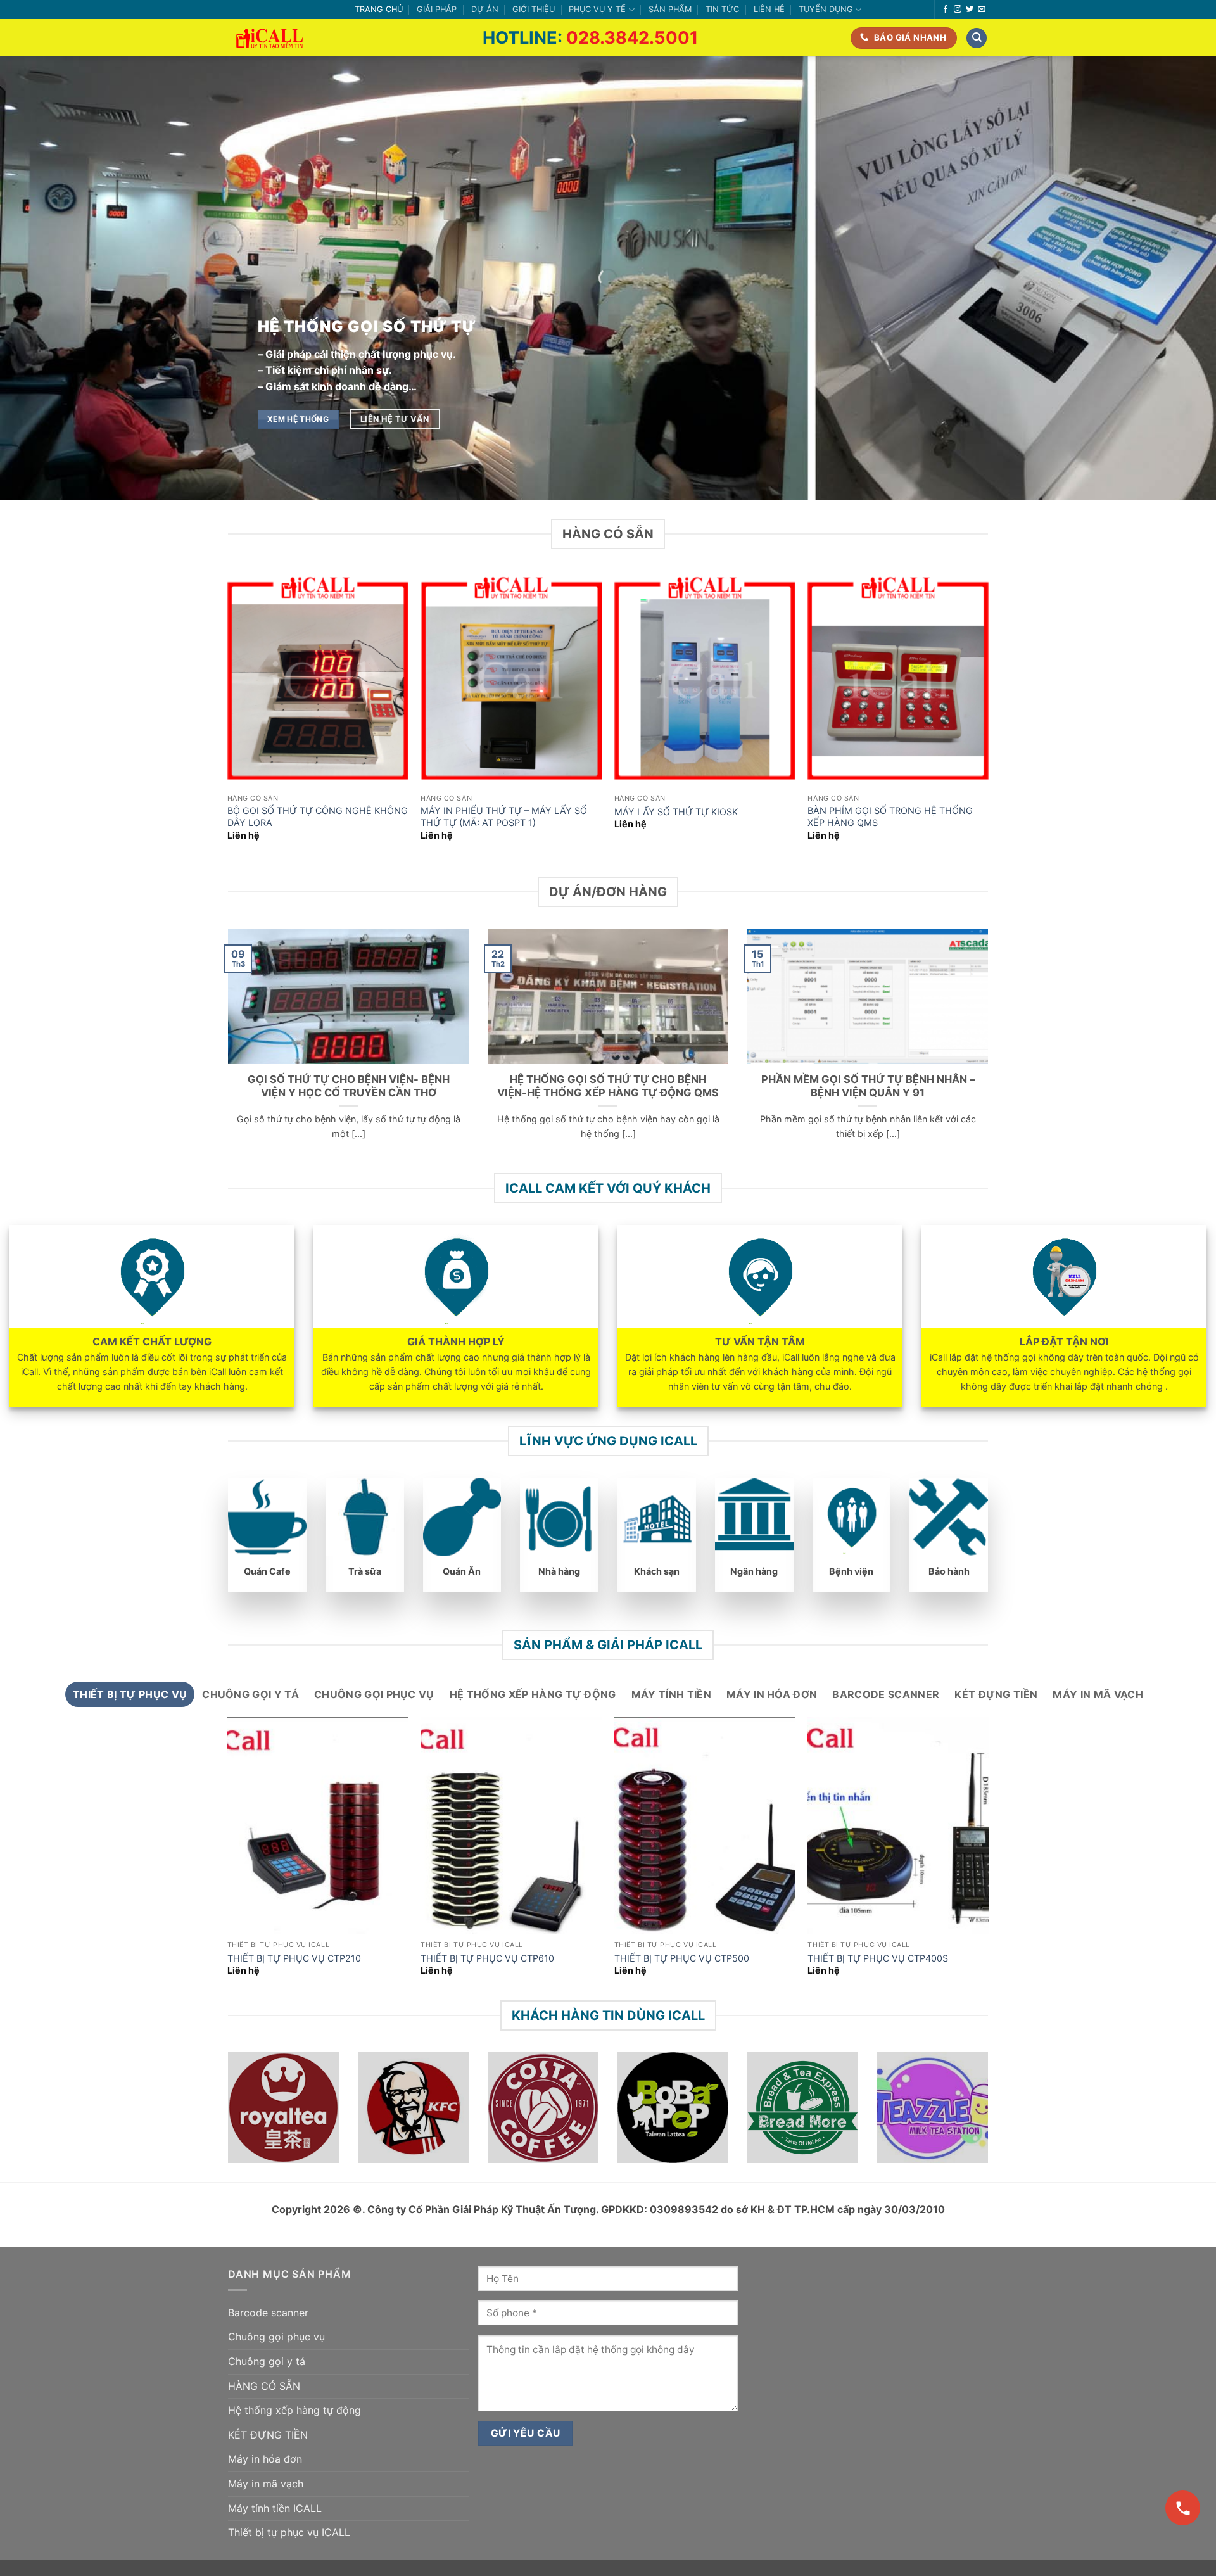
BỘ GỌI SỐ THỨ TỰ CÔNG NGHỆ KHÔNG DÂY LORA (318, 816)
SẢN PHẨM (670, 9)
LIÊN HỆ (769, 9)
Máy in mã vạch (266, 2484)
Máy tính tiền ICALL (275, 2508)
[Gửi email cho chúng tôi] (982, 10)
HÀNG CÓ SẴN (264, 2386)
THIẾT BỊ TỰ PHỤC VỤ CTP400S (878, 1958)
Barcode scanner (268, 2313)
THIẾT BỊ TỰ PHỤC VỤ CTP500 (682, 1958)
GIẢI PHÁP (437, 9)
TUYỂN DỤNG (826, 9)
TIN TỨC (722, 9)
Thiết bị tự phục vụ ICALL (289, 2532)
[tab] (130, 1694)
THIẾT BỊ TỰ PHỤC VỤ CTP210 (294, 1958)
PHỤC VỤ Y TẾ (597, 9)
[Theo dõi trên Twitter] (970, 10)
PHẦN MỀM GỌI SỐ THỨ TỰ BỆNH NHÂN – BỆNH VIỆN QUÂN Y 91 (868, 1086)
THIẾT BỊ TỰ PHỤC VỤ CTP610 (487, 1958)
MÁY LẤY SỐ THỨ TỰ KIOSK (676, 812)
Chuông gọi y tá (267, 2361)
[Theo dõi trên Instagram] (958, 10)
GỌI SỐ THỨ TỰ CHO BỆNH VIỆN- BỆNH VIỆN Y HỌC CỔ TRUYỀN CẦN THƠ (349, 1086)
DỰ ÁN (485, 9)
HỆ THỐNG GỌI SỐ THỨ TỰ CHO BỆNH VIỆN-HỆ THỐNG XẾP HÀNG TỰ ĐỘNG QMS (608, 1086)
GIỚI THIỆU (534, 9)
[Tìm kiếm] (977, 38)
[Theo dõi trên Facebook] (946, 10)
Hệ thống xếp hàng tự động (294, 2410)
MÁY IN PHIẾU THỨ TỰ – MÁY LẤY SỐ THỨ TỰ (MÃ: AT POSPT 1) (504, 816)
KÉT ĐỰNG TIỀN (268, 2435)
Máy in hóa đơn (265, 2459)
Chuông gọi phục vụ (276, 2337)
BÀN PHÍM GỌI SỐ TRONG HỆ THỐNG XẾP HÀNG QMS (890, 816)
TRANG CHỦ (379, 9)
